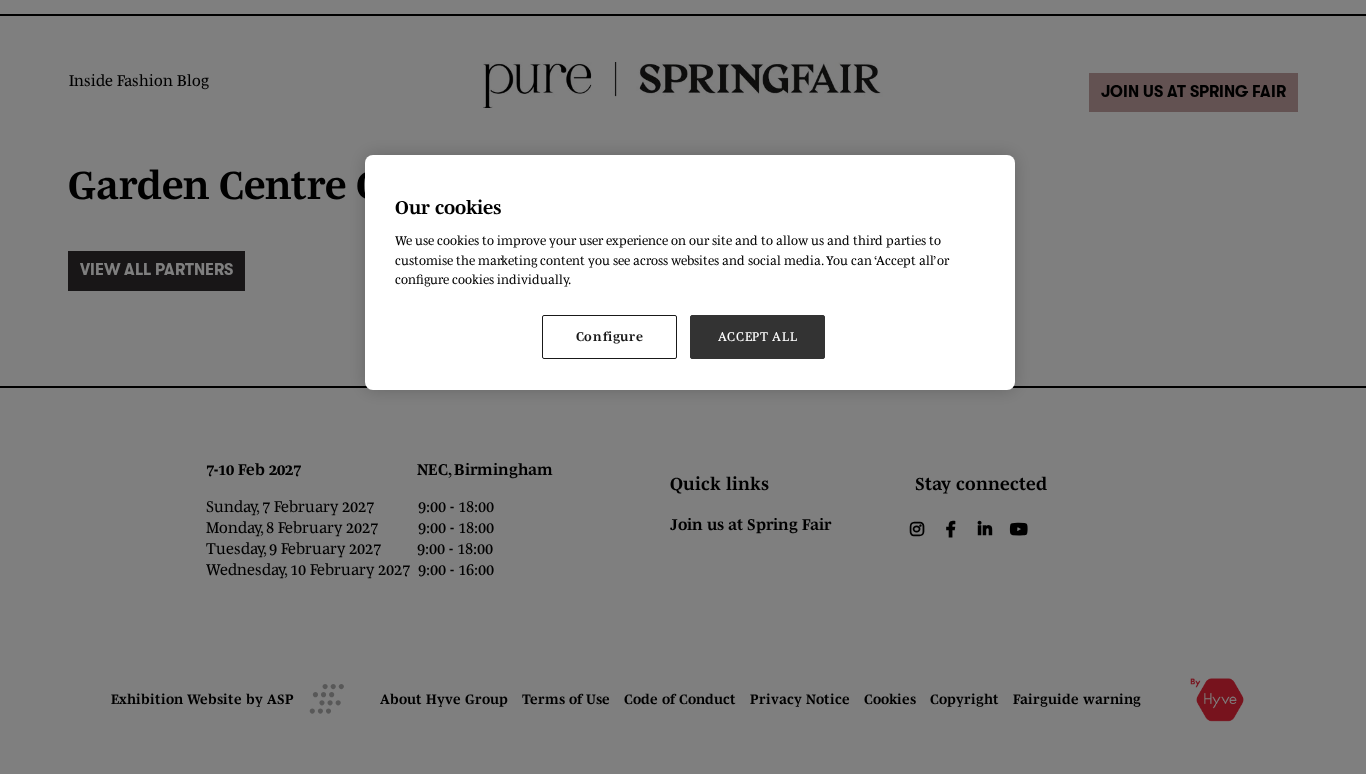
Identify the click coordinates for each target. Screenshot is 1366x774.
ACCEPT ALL (758, 336)
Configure (610, 336)
